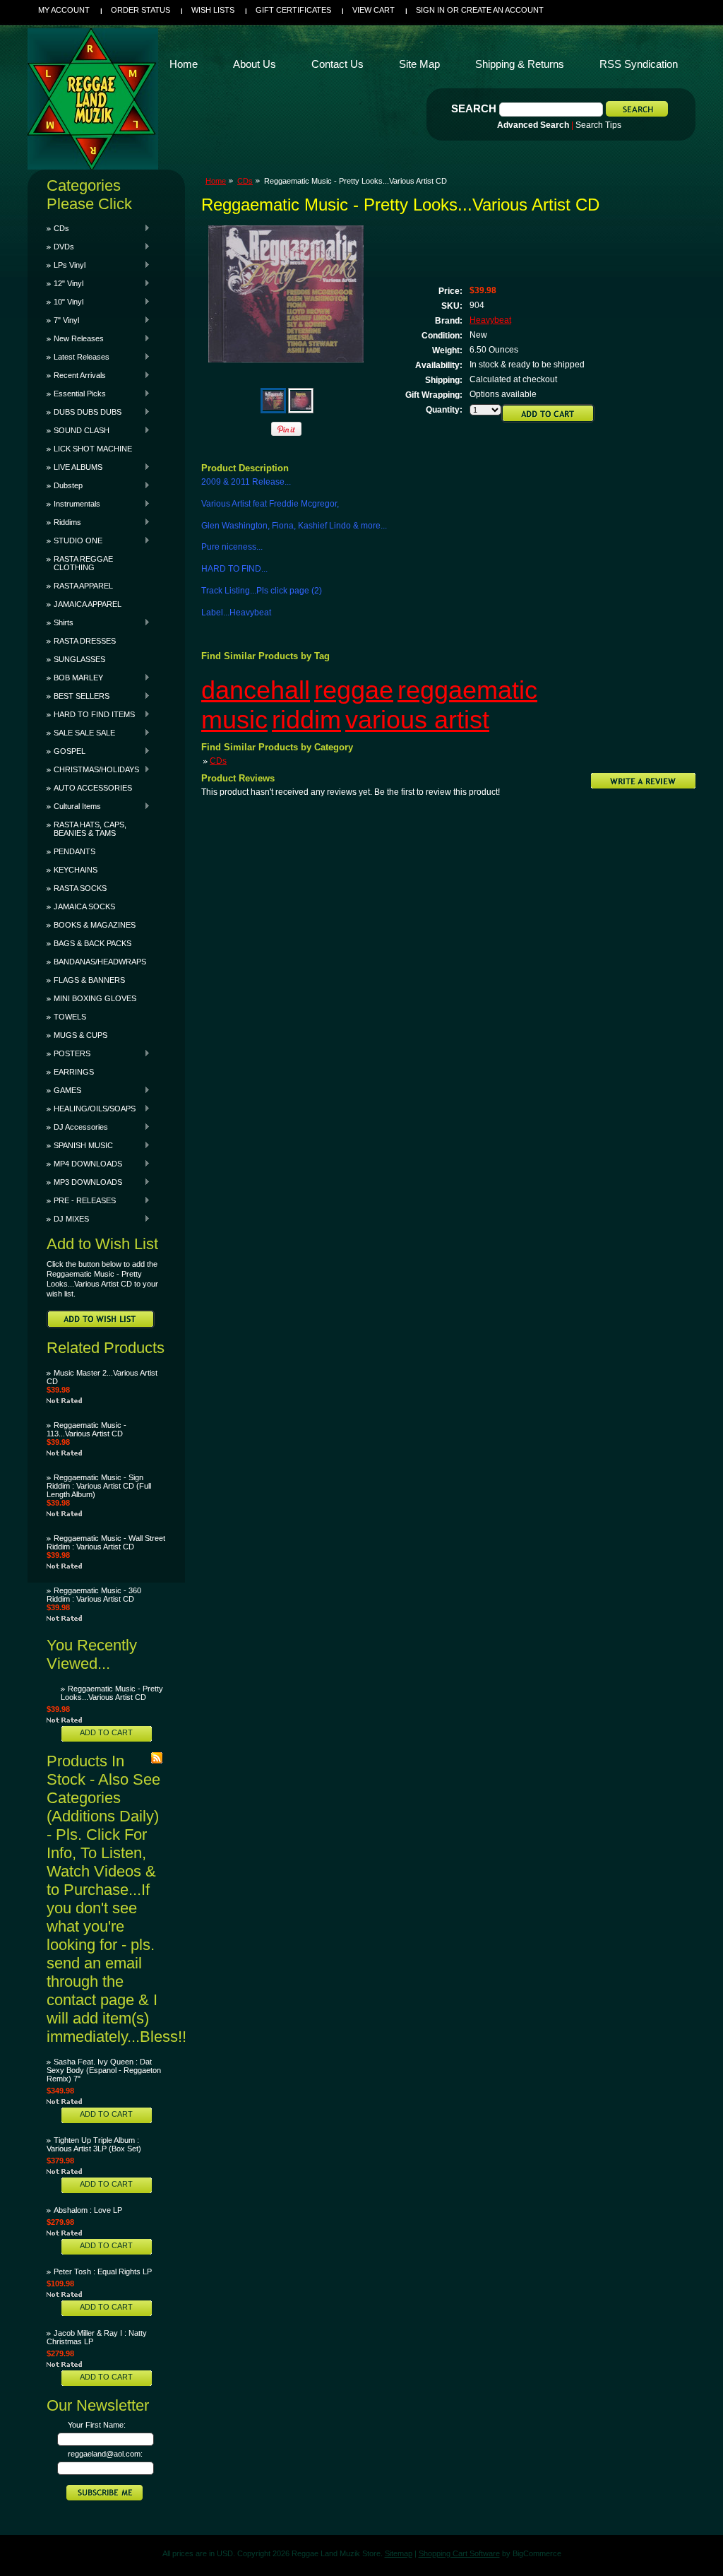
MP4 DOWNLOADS (84, 1164)
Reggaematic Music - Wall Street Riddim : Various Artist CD (106, 1542)
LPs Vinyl (66, 265)
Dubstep (65, 485)
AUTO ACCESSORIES (93, 788)
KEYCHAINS (76, 870)
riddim (306, 720)
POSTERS (68, 1053)
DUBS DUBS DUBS (84, 412)
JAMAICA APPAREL (88, 604)
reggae (354, 690)
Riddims (64, 522)
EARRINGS (74, 1072)
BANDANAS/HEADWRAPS (100, 962)
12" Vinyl (65, 283)
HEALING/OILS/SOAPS (91, 1109)
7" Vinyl (63, 320)
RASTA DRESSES (85, 641)
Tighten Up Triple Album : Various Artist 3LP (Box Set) (94, 2144)
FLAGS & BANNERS (89, 980)
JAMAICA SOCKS (84, 906)
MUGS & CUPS (80, 1035)
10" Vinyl (65, 302)
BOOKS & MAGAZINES (95, 925)
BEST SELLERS (78, 696)
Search (474, 108)
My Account (64, 10)
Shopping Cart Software (459, 2553)
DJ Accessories (77, 1127)
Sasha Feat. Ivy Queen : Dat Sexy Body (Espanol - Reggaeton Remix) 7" (104, 2070)
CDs (58, 228)
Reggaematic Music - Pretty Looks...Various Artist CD (112, 1693)
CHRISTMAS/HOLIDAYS (93, 769)
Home (216, 181)
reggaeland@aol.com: (105, 2454)
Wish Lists (213, 10)
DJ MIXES (68, 1219)
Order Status (141, 10)
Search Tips (598, 125)
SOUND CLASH (78, 430)
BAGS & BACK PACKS (92, 943)
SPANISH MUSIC (80, 1145)
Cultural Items (74, 806)
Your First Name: (97, 2425)
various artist (417, 720)
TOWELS (70, 1017)
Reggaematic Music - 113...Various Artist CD (86, 1429)
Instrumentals (73, 504)
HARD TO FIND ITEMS (91, 714)
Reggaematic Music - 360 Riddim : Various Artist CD (94, 1595)
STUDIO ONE (74, 540)
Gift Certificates (293, 10)
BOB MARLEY (75, 678)
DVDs (60, 247)
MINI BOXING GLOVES (95, 998)
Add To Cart (106, 1732)
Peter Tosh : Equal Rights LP (103, 2271)
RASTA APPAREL (83, 586)
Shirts (60, 622)
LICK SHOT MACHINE (93, 449)
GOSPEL (66, 751)
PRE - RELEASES (81, 1200)
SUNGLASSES (79, 659)
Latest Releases (78, 357)
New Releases (75, 338)
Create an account (502, 10)
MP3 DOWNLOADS (84, 1182)
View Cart (374, 10)
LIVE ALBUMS (74, 467)
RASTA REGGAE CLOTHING (83, 563)
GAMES (64, 1090)
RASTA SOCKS (80, 888)
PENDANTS (74, 851)
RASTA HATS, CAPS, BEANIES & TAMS (90, 829)
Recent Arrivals (76, 375)
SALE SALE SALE (81, 733)
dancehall (256, 690)
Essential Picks (76, 394)
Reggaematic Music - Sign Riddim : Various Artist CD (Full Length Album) (99, 1486)
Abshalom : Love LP (88, 2210)
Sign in (430, 10)
